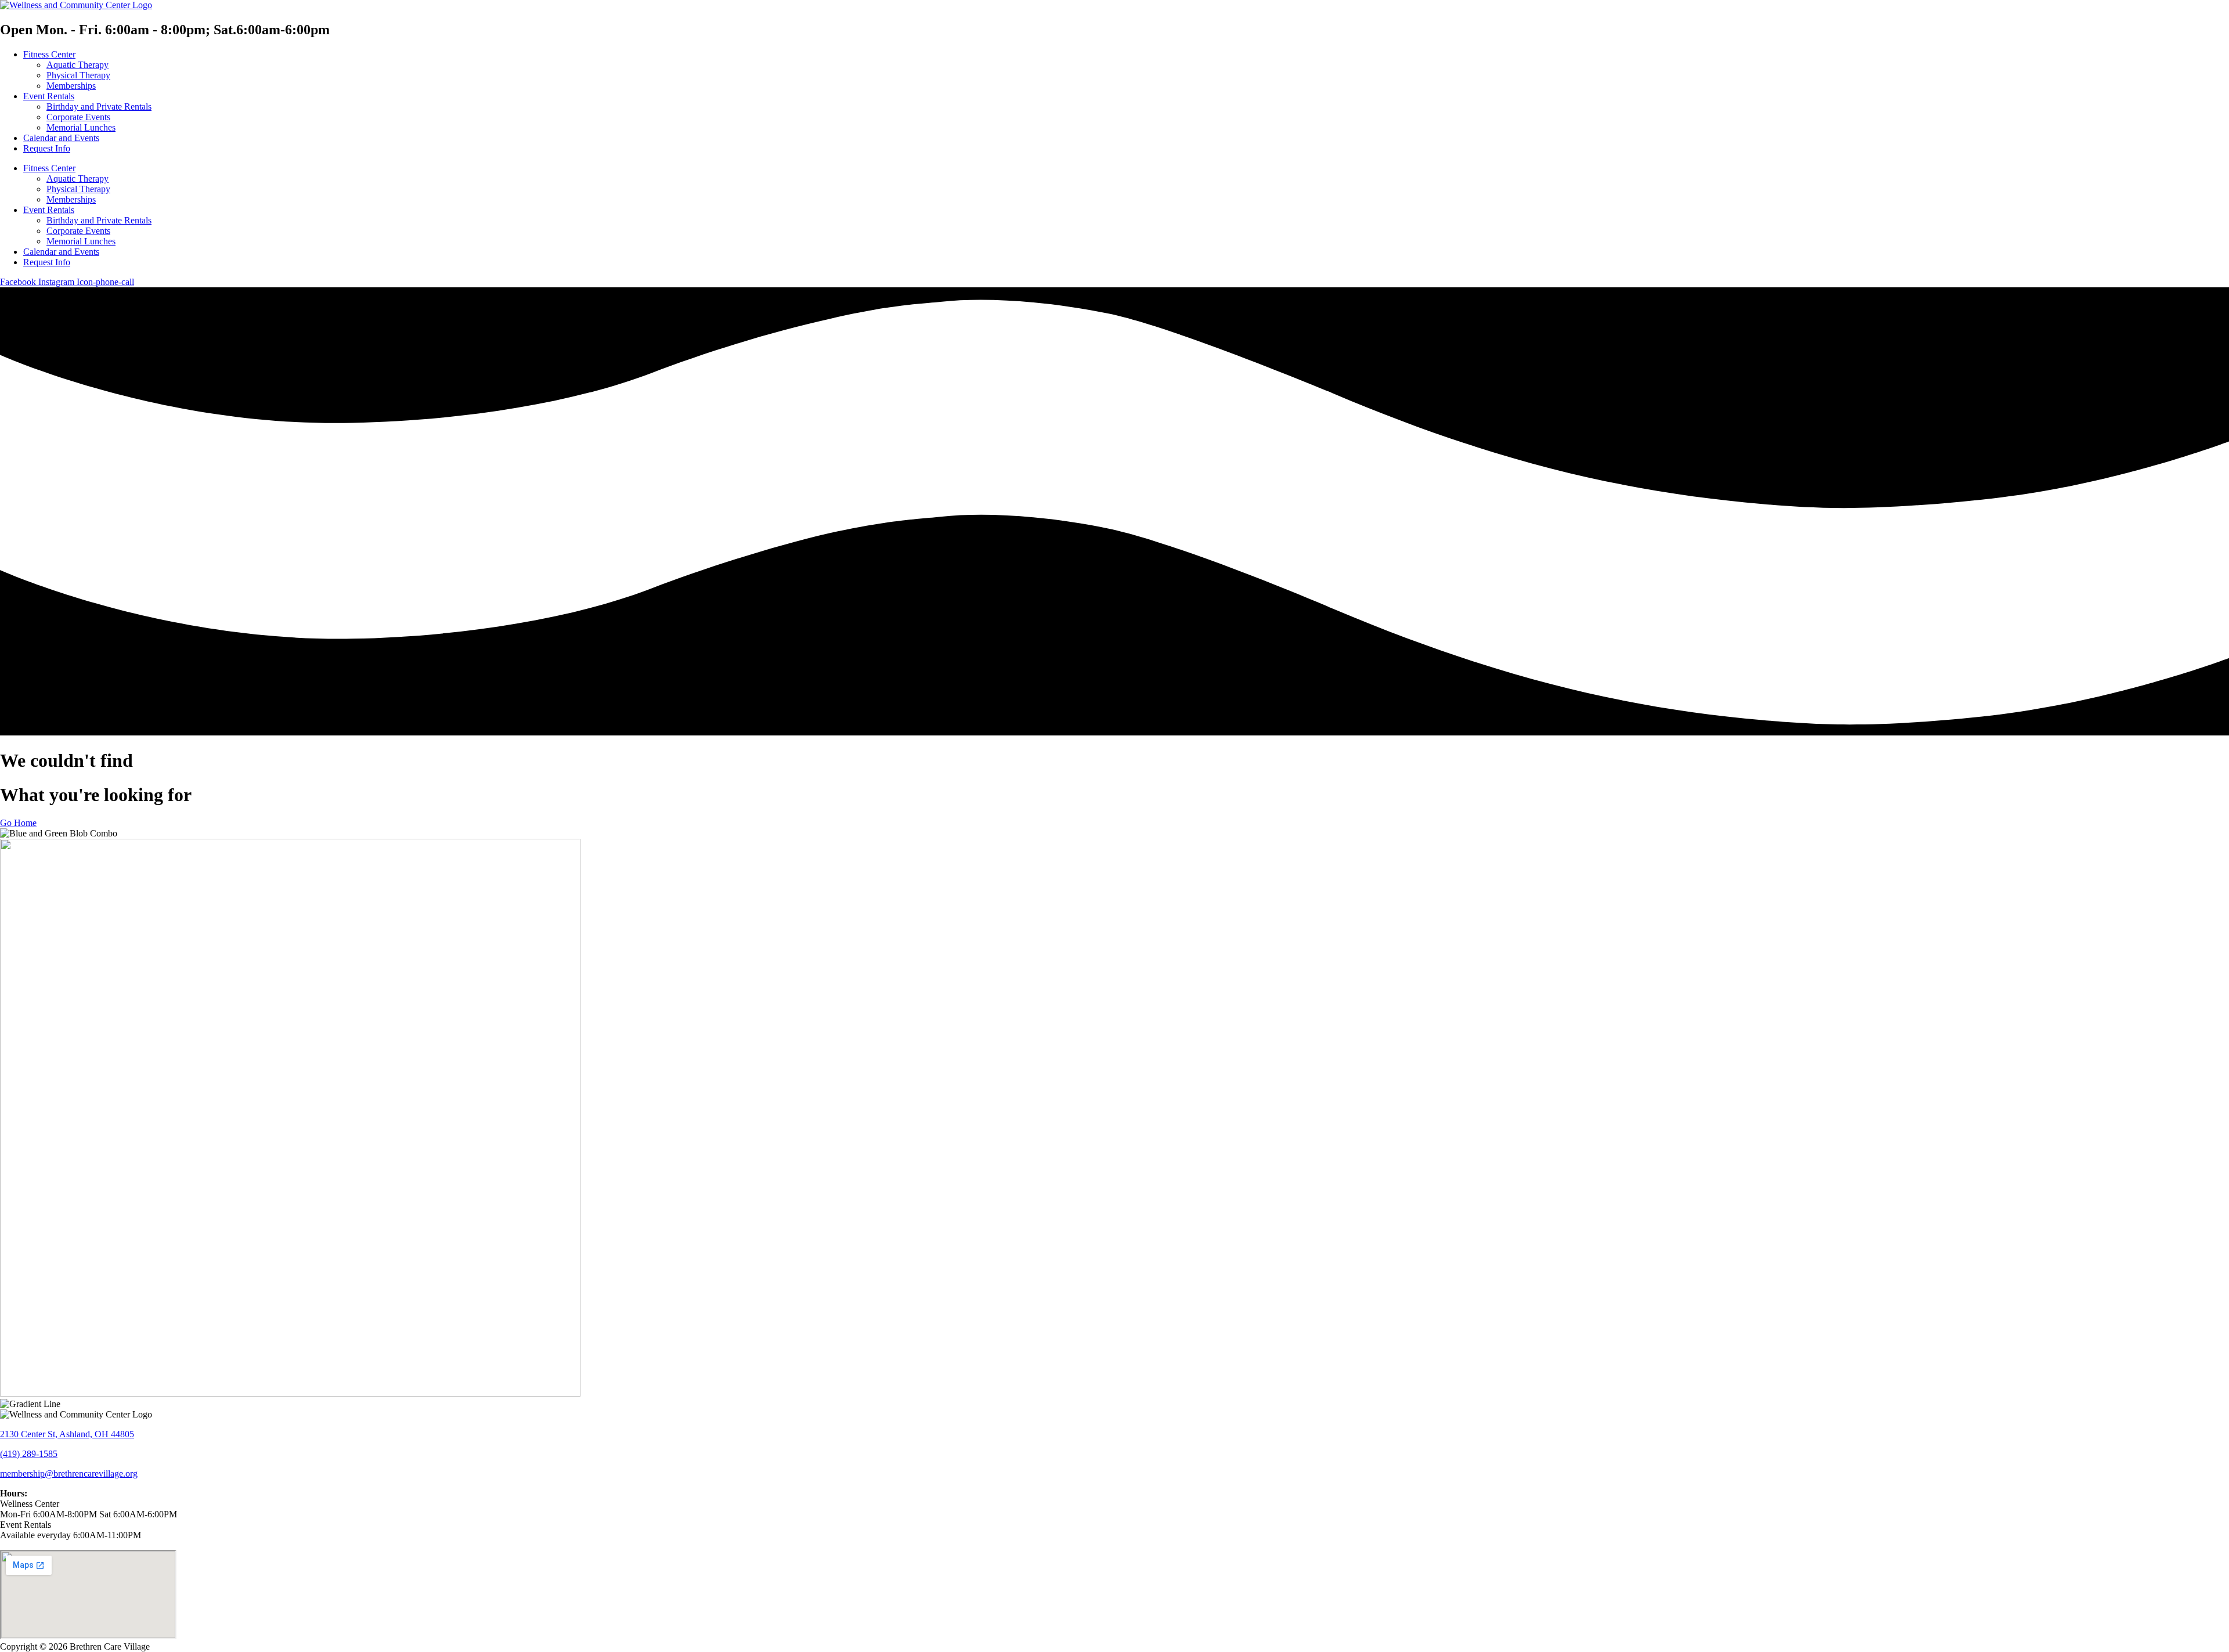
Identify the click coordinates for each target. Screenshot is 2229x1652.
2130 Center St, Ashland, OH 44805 (67, 1434)
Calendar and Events (61, 138)
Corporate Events (78, 117)
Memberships (71, 86)
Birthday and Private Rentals (99, 107)
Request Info (47, 148)
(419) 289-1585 (29, 1454)
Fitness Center (49, 54)
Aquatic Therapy (77, 65)
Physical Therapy (78, 75)
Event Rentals (49, 96)
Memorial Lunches (81, 127)
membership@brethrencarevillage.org (69, 1474)
